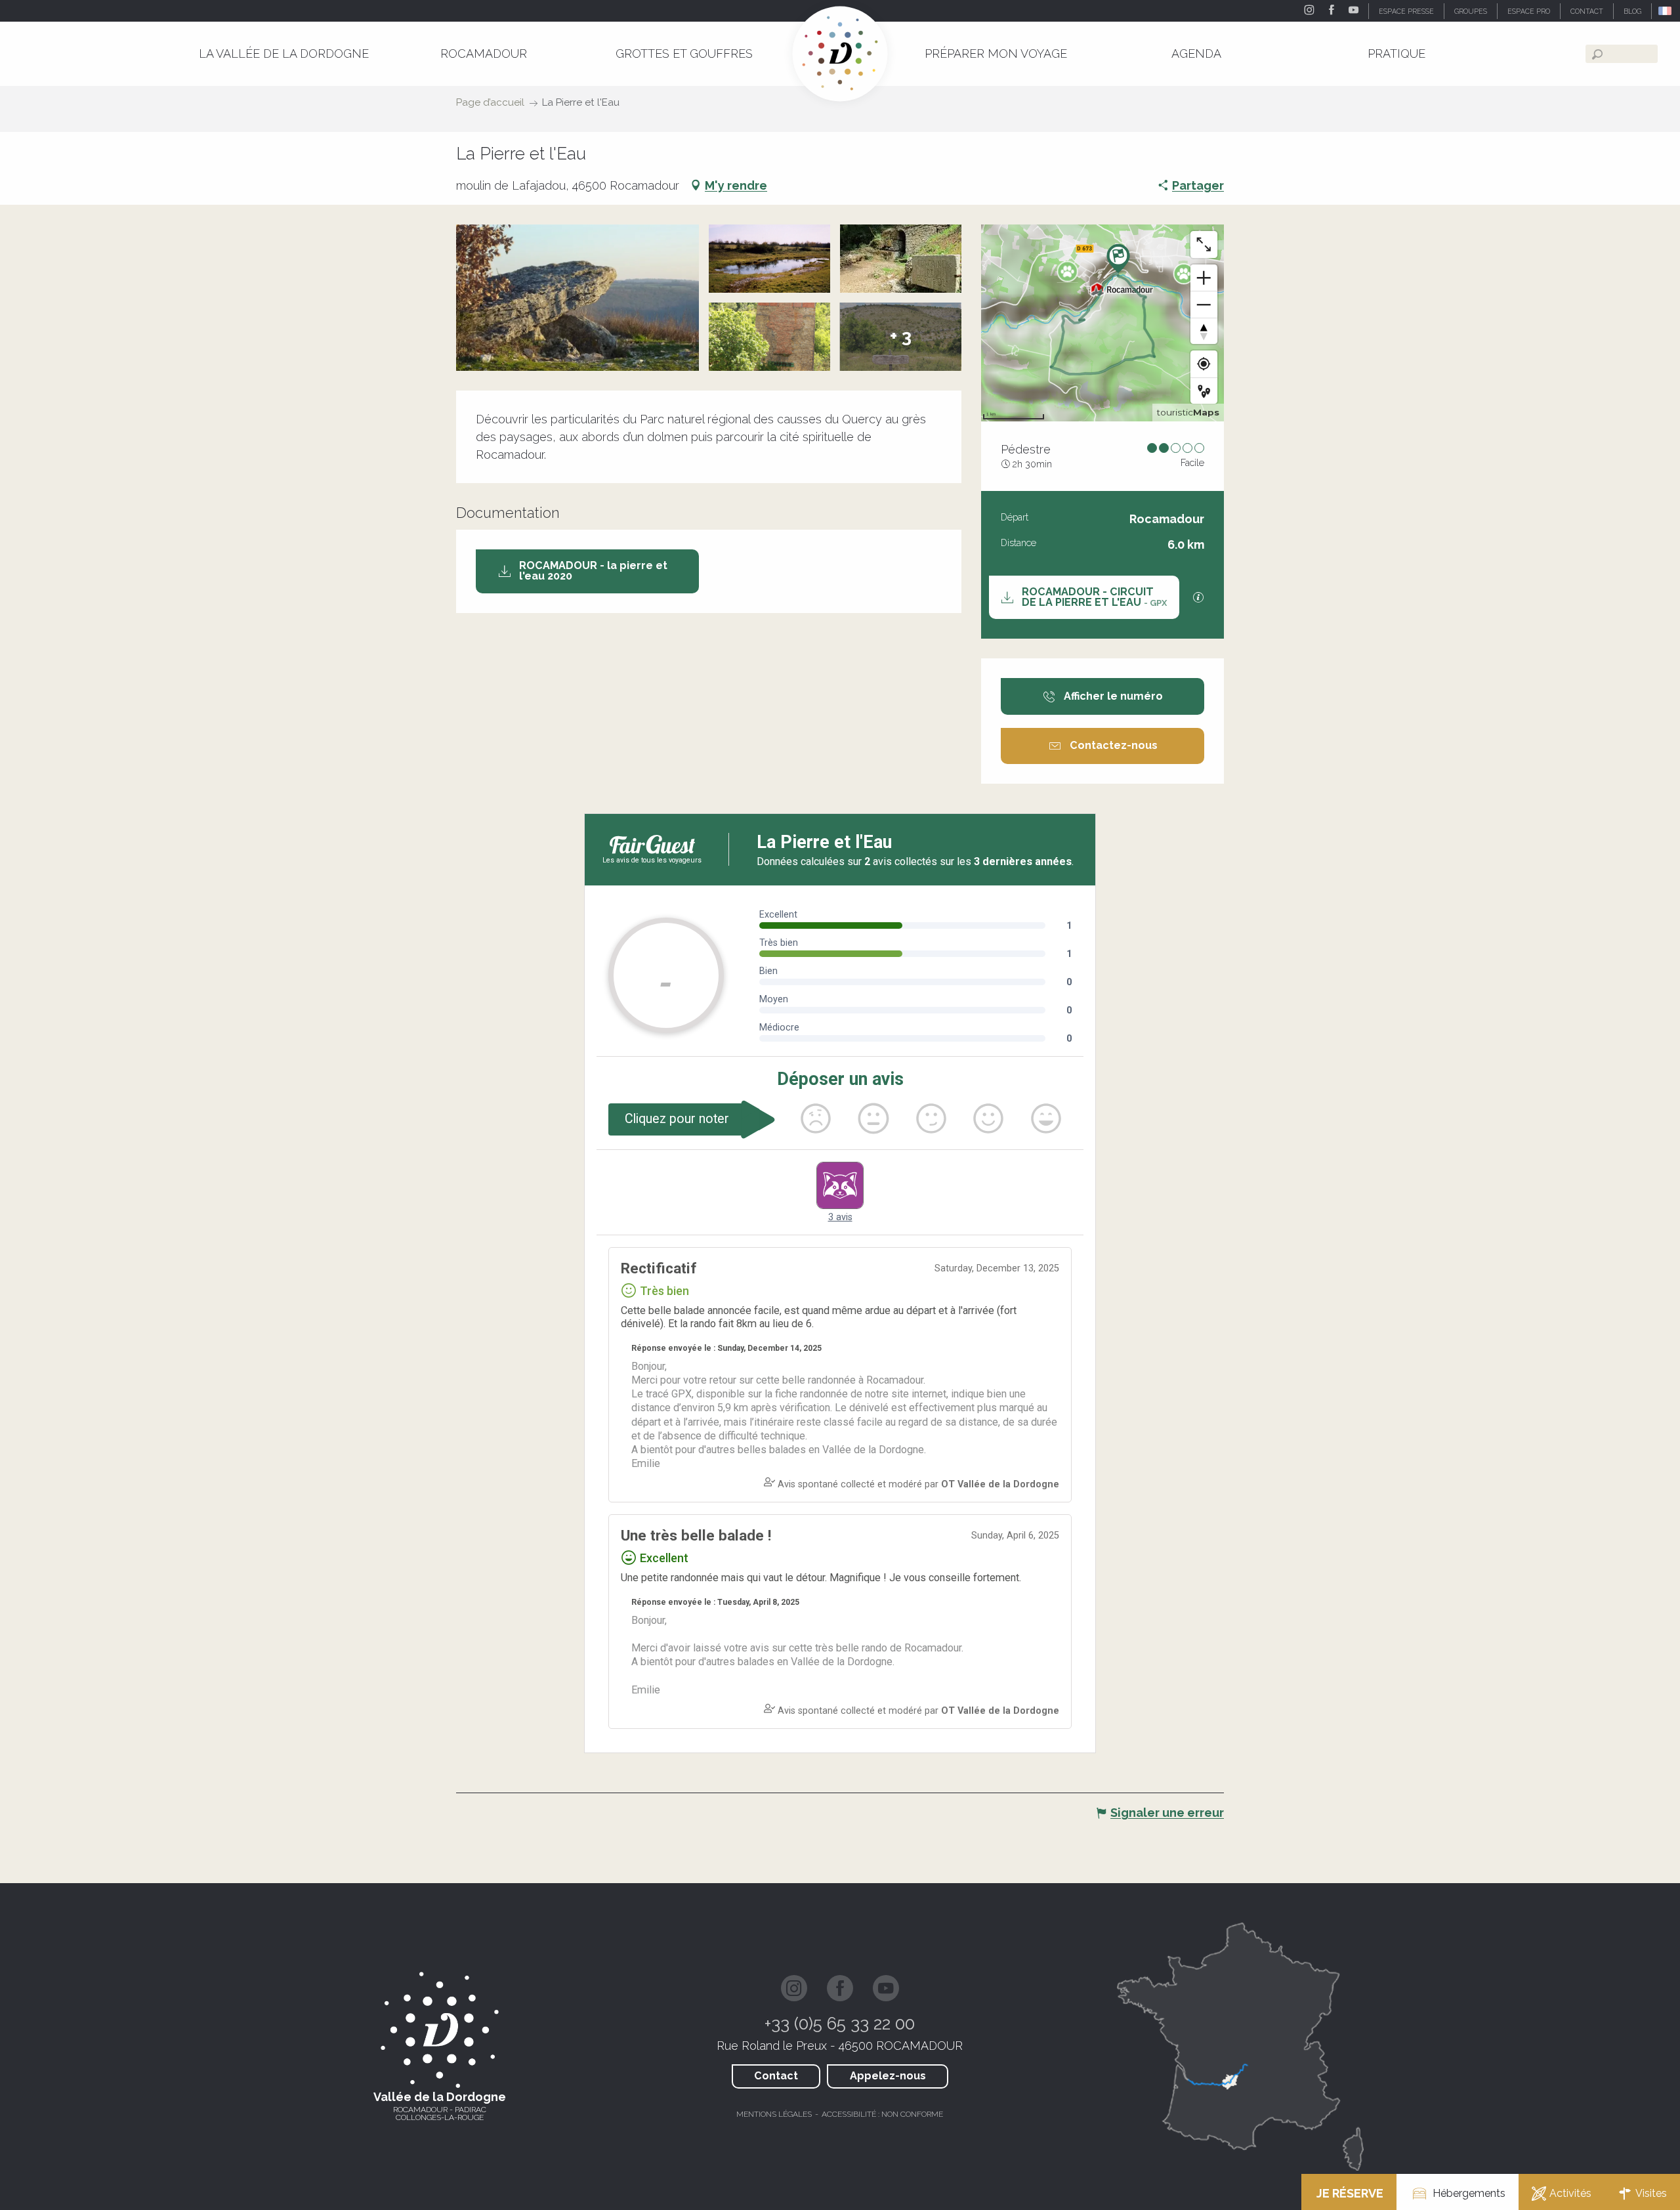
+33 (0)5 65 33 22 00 (840, 2024)
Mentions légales (774, 2114)
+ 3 (901, 336)
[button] (1666, 11)
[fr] (1666, 11)
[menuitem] (284, 53)
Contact (776, 2076)
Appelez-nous (888, 2076)
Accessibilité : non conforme (882, 2114)
